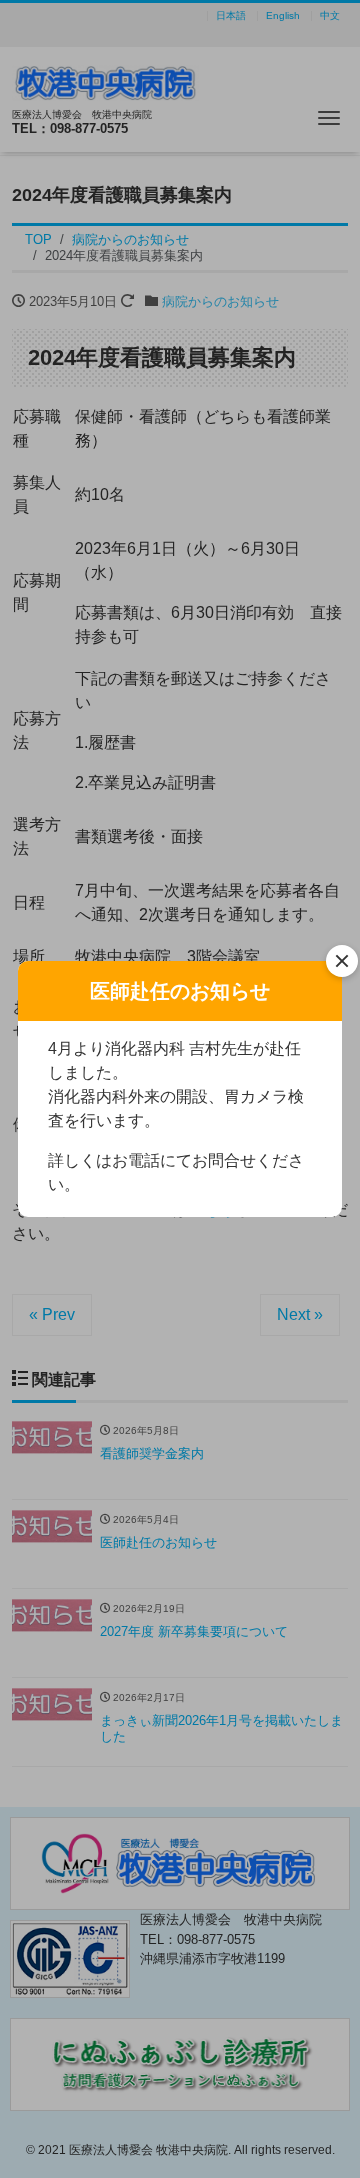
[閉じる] (342, 961)
